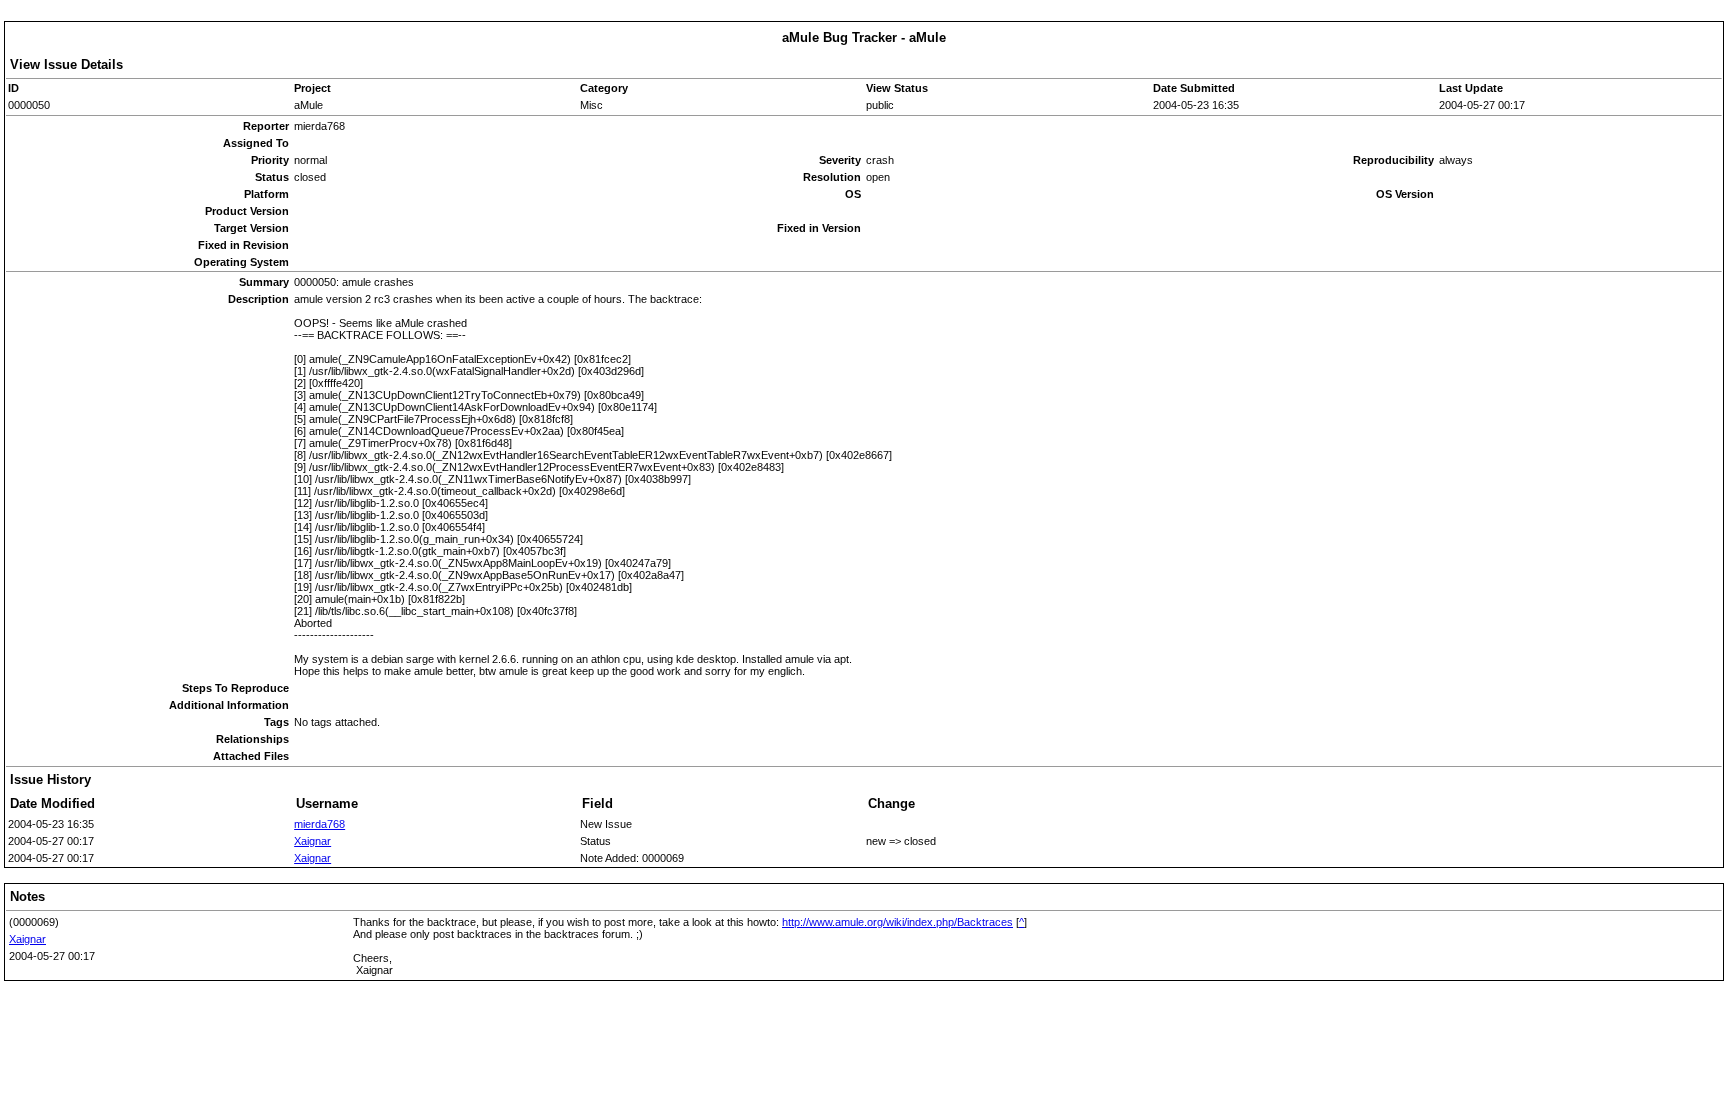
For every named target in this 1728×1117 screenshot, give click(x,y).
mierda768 (319, 824)
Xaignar (312, 841)
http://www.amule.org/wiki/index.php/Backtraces (897, 922)
